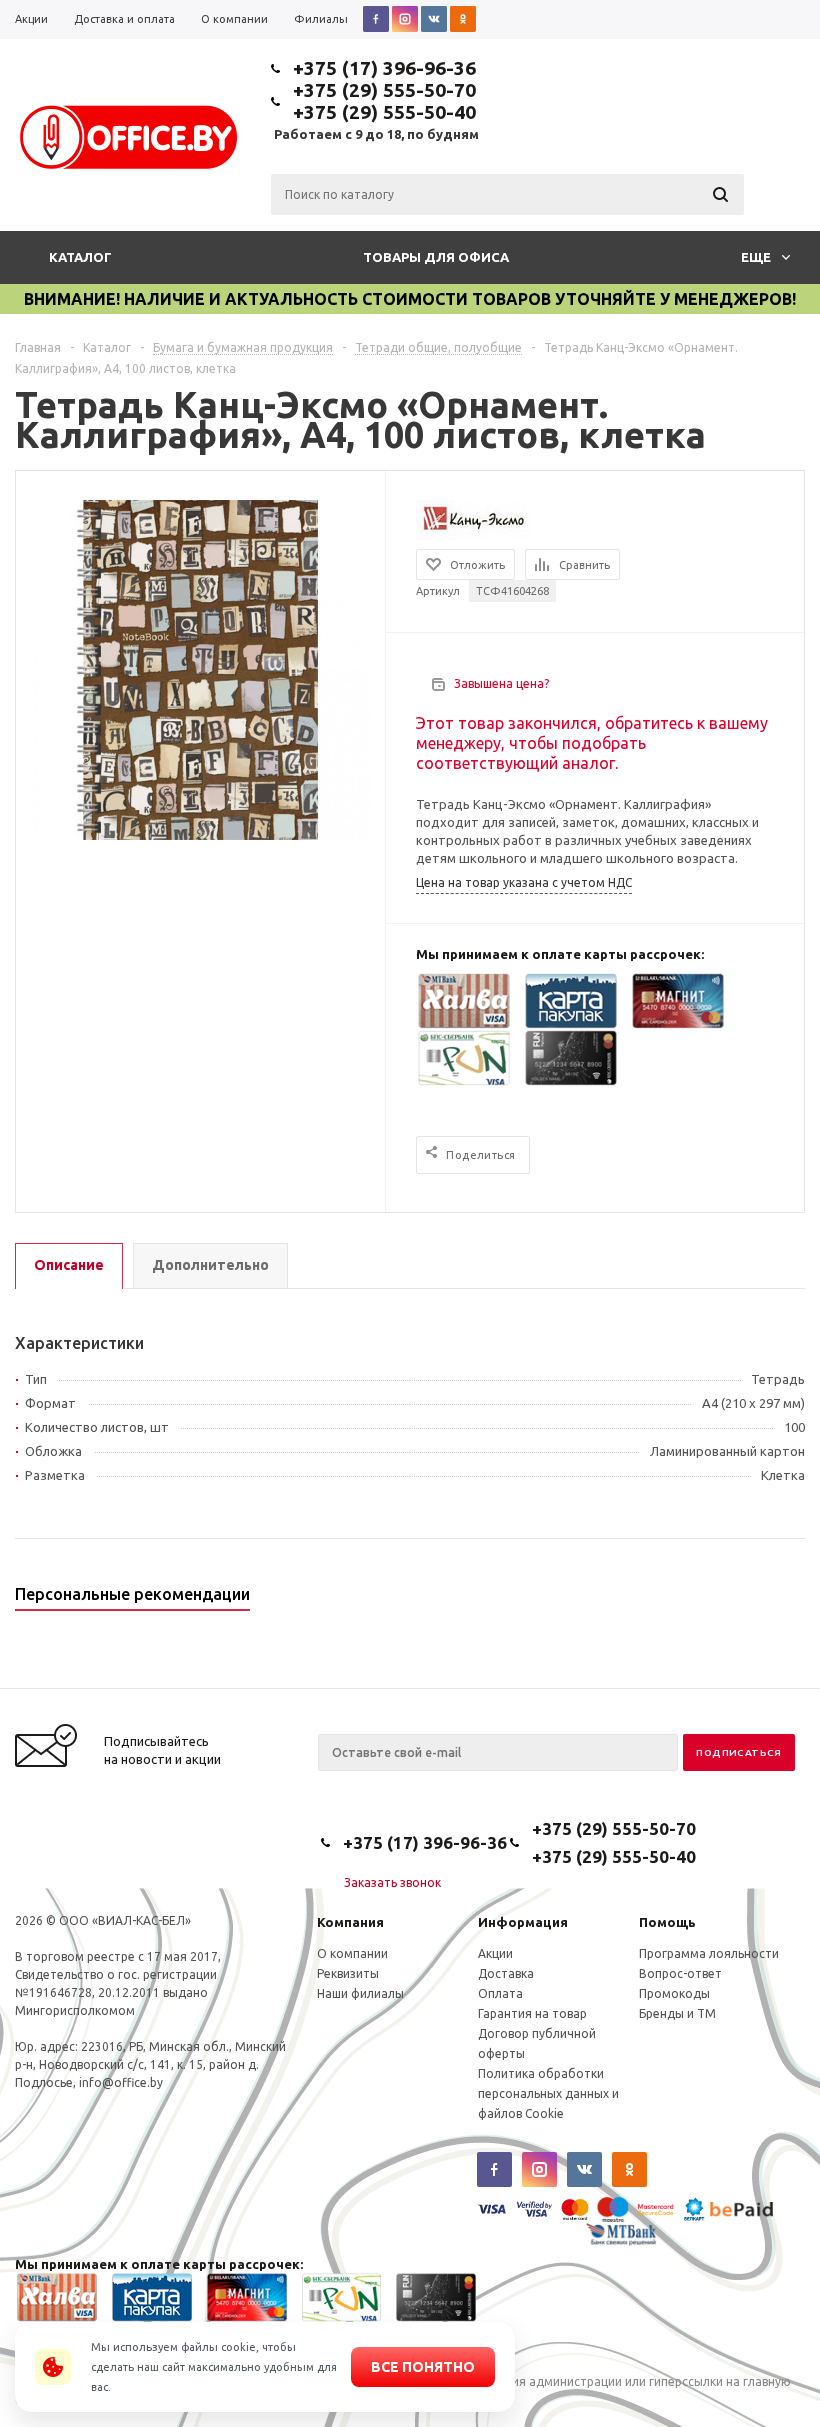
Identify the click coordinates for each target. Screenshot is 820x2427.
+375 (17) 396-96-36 (384, 68)
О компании (352, 1953)
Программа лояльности (709, 1953)
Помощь (667, 1922)
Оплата (500, 1993)
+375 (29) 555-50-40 (384, 112)
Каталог (80, 257)
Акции (495, 1953)
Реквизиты (348, 1973)
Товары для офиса (436, 257)
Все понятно (423, 2367)
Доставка (506, 1973)
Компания (350, 1922)
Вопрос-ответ (680, 1973)
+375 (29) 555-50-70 (384, 90)
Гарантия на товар (532, 2013)
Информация (523, 1922)
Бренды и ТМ (677, 2013)
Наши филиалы (360, 1993)
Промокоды (674, 1993)
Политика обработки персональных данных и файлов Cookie (548, 2093)
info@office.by (121, 2082)
